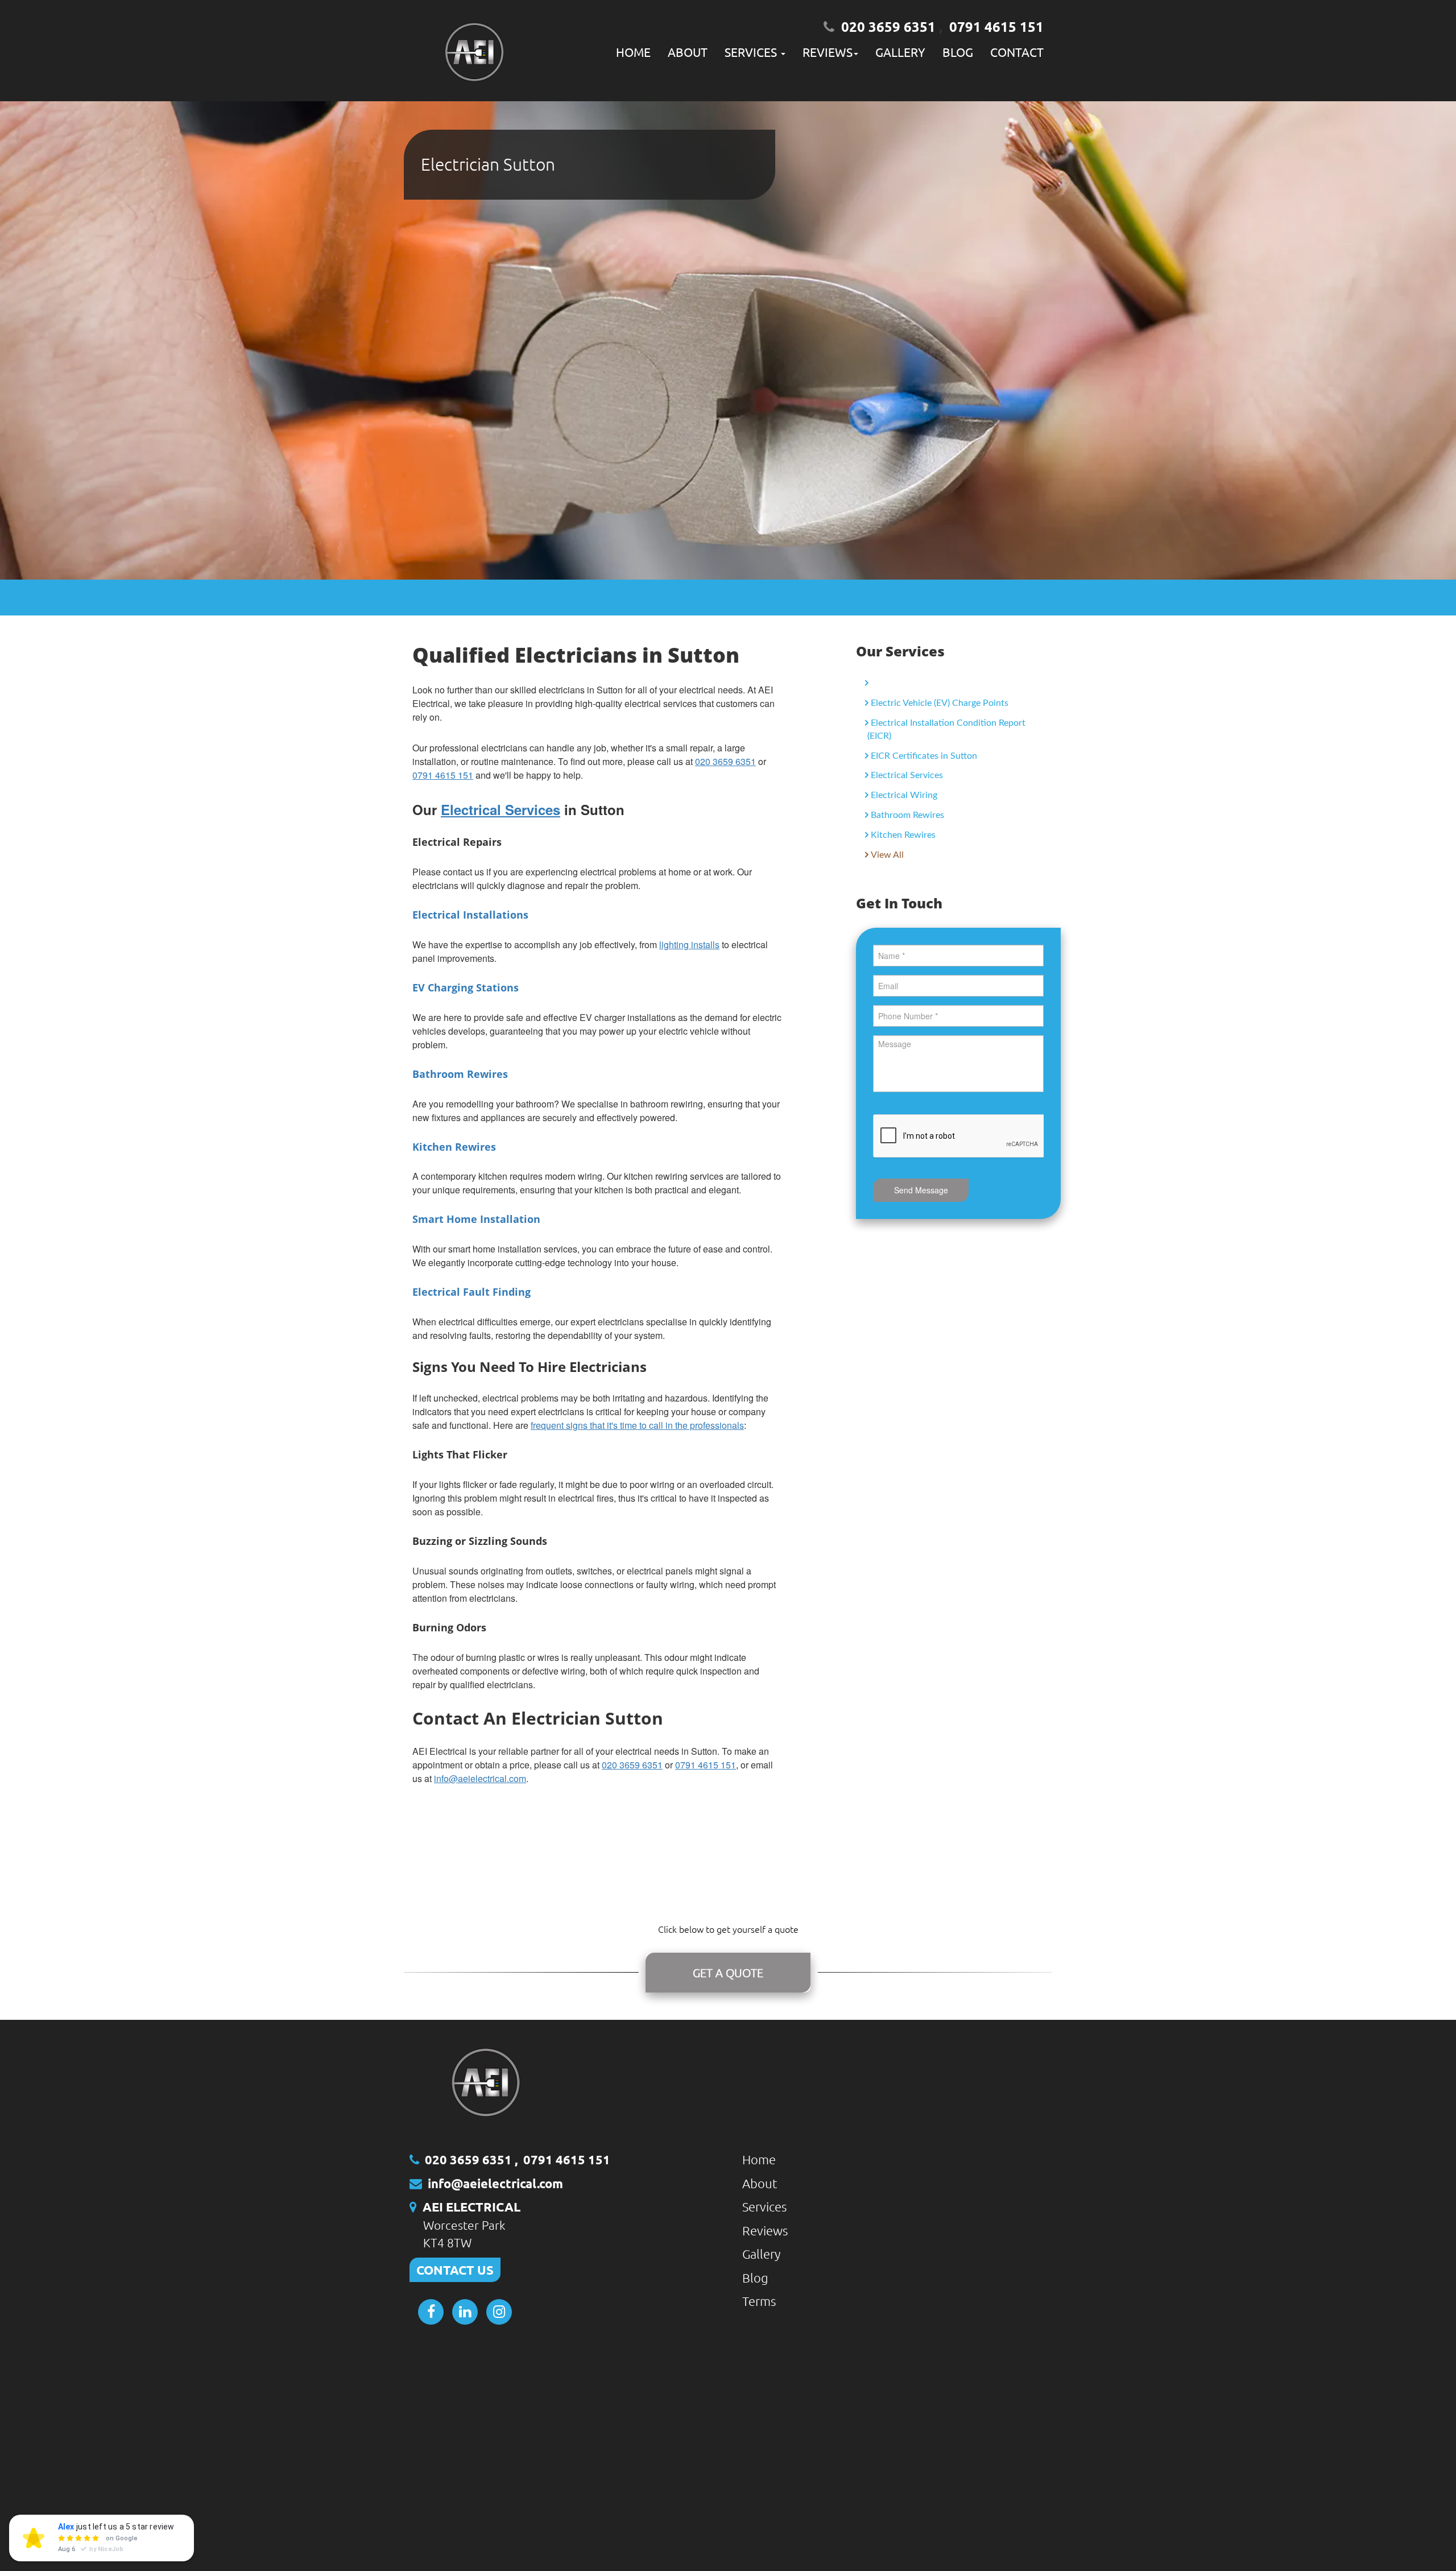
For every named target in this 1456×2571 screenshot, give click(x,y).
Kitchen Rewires (903, 835)
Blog (958, 52)
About (688, 52)
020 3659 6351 (888, 26)
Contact (1017, 52)
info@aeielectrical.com (480, 1778)
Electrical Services (907, 775)
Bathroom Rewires (907, 815)
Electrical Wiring (904, 795)
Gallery (900, 52)
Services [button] (752, 52)
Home (633, 52)
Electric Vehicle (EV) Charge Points (940, 703)
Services (764, 2206)
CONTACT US (455, 2270)
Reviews (765, 2230)
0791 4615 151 (996, 26)
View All (887, 855)
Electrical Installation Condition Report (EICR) (946, 729)
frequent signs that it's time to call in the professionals (637, 1425)
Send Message (921, 1190)
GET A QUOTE (728, 1973)
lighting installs (689, 945)
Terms (759, 2301)
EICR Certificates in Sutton (924, 756)
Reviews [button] (828, 52)
